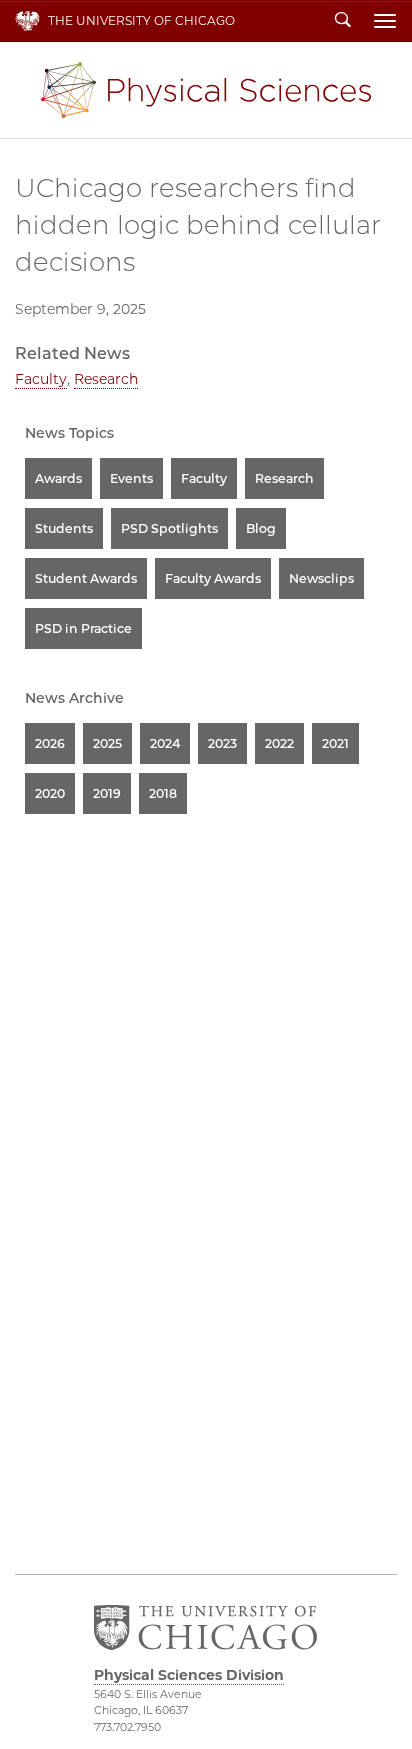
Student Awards (86, 578)
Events (131, 478)
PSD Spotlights (169, 528)
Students (64, 528)
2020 (50, 793)
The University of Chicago (141, 20)
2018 (163, 793)
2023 (222, 743)
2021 (335, 743)
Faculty (41, 379)
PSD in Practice (83, 628)
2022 (279, 743)
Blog (261, 528)
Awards (58, 478)
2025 (107, 743)
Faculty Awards (213, 578)
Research (106, 379)
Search (343, 21)
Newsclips (321, 578)
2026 (50, 743)
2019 (107, 793)
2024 (165, 743)
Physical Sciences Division (206, 90)
